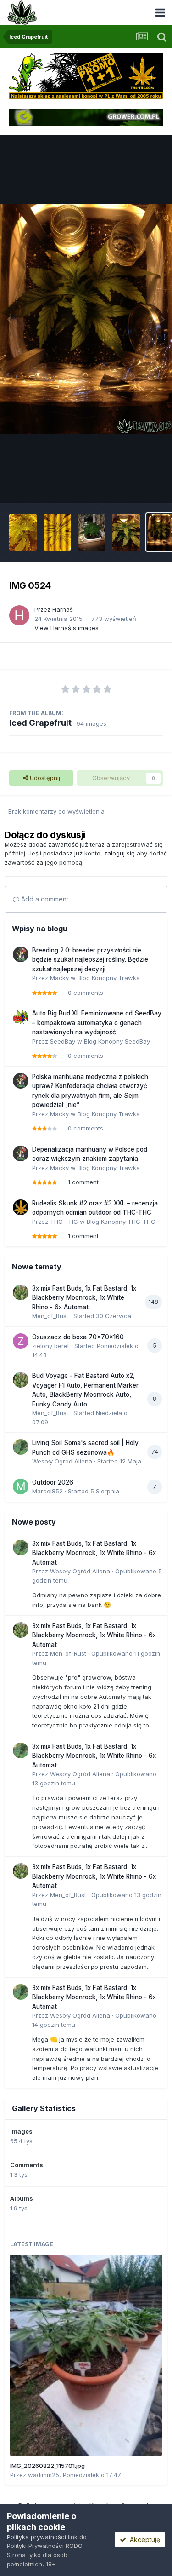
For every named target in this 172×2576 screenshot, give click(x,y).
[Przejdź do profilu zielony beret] (21, 1341)
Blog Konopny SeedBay (117, 1041)
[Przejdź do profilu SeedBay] (21, 1017)
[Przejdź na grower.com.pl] (86, 116)
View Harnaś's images (67, 628)
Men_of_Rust (50, 1316)
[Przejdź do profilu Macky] (21, 954)
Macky (59, 978)
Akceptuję (143, 2539)
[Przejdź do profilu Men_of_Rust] (21, 1292)
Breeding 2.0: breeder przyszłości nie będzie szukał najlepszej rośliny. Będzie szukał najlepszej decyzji (90, 960)
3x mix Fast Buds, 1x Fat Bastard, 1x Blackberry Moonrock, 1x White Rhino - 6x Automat (84, 1298)
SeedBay (63, 1041)
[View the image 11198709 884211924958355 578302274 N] (92, 532)
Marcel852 (47, 1491)
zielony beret (51, 1346)
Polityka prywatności (36, 2537)
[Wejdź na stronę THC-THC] (86, 75)
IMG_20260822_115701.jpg (47, 2466)
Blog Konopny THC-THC (121, 1222)
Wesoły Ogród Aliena (62, 1461)
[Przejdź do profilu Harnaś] (19, 615)
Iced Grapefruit (40, 723)
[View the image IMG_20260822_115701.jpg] (86, 2355)
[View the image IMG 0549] (23, 532)
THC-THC (64, 1222)
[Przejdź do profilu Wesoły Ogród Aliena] (21, 1447)
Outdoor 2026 (53, 1482)
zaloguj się (119, 853)
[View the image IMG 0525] (126, 532)
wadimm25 (44, 2475)
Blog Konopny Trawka (109, 978)
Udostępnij (44, 778)
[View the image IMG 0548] (57, 532)
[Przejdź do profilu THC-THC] (21, 1207)
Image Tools (134, 486)
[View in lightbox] (86, 319)
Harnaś (63, 609)
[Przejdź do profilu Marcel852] (21, 1486)
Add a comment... (46, 899)
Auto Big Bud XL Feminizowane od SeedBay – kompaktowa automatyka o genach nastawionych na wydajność (97, 1023)
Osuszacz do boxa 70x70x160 (78, 1337)
